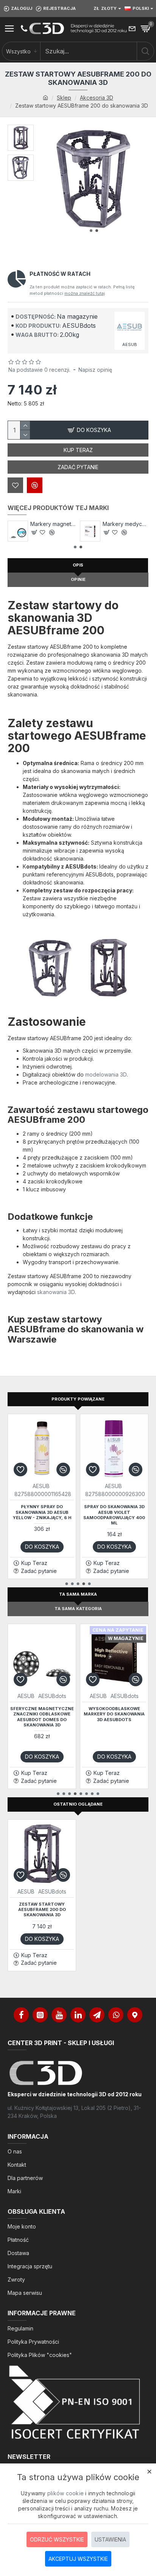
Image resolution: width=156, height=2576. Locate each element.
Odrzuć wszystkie (57, 2539)
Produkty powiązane (78, 1399)
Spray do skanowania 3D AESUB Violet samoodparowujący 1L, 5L (114, 1507)
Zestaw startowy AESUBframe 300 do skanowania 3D (114, 1714)
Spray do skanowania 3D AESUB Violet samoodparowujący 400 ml (42, 1515)
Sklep (64, 98)
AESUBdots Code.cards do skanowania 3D (126, 524)
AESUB (41, 1486)
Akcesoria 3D (97, 98)
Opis (78, 565)
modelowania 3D (106, 1074)
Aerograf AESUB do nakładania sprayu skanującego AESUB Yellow (53, 524)
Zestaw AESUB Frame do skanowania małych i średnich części (42, 1714)
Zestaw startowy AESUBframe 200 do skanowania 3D (42, 1910)
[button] (91, 231)
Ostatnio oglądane (78, 1804)
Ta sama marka (78, 1594)
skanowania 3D (56, 1292)
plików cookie (66, 2493)
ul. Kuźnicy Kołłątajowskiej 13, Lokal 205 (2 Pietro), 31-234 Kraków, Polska (74, 2112)
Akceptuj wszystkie (78, 2559)
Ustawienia (110, 2539)
